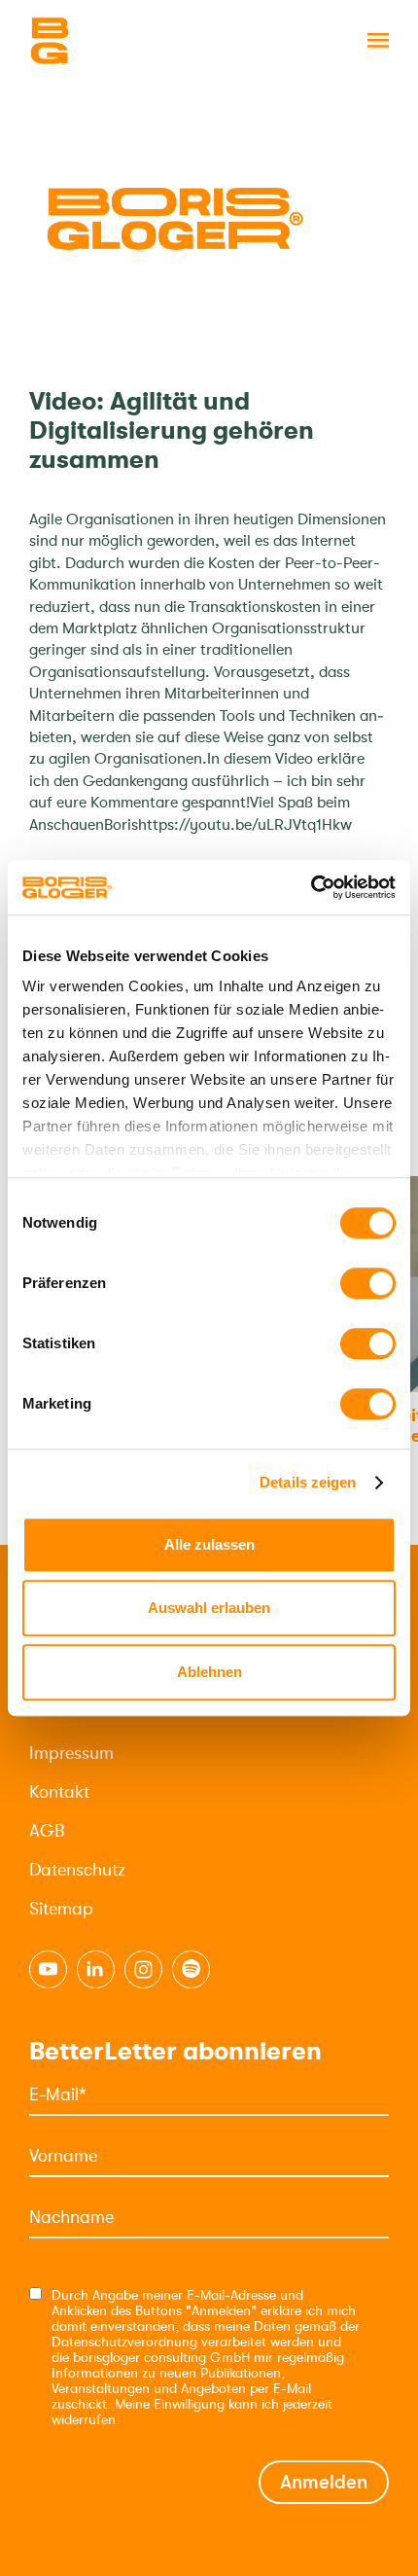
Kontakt (59, 1792)
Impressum (71, 1753)
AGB (47, 1831)
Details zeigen (308, 1482)
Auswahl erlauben (209, 1608)
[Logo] (126, 41)
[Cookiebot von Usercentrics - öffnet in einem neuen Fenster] (311, 887)
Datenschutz (77, 1870)
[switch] (368, 1283)
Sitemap (61, 1909)
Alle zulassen (209, 1544)
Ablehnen (209, 1672)
